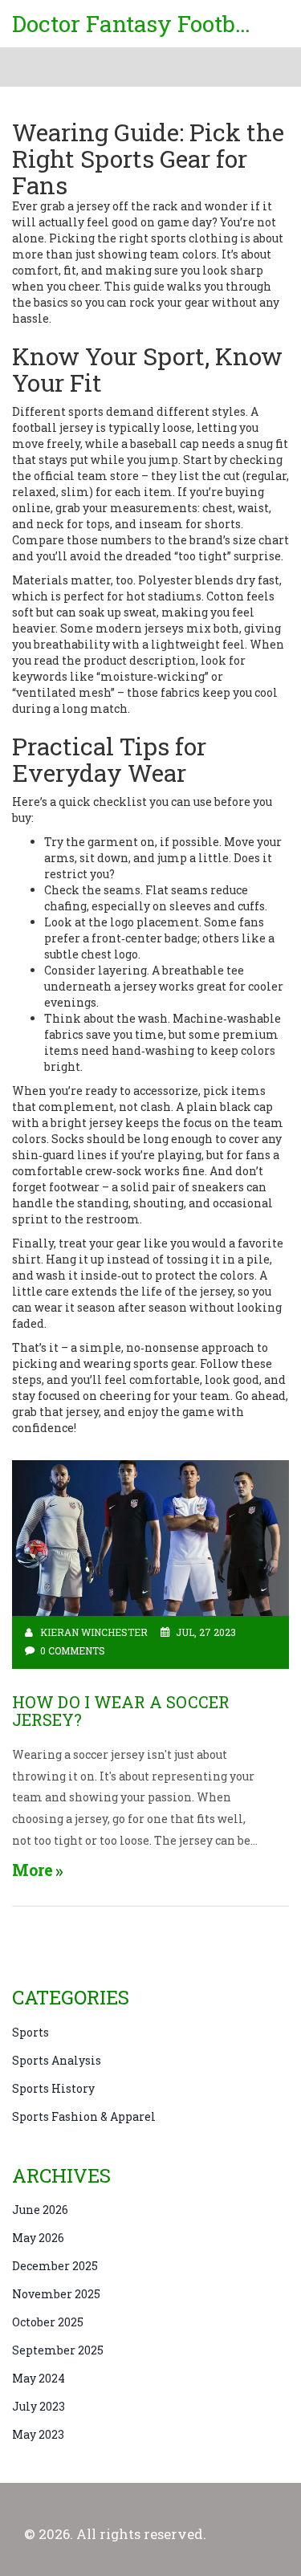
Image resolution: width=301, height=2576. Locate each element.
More (33, 1870)
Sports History (53, 2088)
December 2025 (55, 2266)
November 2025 (56, 2294)
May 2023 (38, 2434)
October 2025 (48, 2322)
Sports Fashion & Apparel (84, 2116)
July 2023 (39, 2406)
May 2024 (39, 2378)
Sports (31, 2032)
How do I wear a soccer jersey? (121, 1711)
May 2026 (38, 2238)
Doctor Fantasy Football (132, 24)
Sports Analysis (57, 2060)
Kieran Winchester (94, 1632)
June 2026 (40, 2210)
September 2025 (58, 2350)
